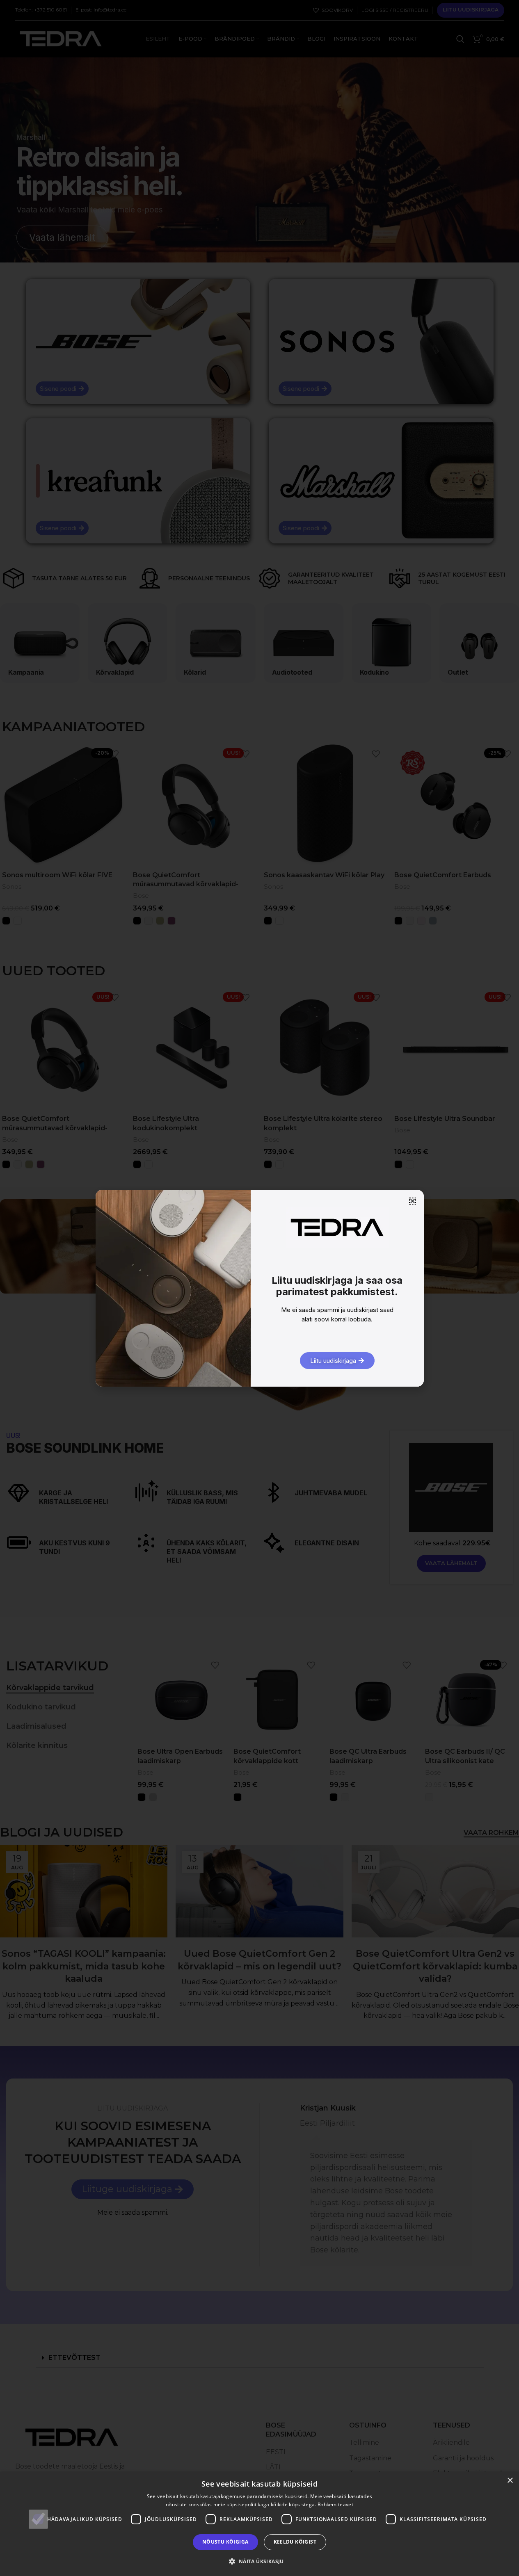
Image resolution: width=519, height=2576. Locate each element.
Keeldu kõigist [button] (295, 2542)
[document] (259, 1288)
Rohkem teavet (335, 2504)
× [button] (510, 2481)
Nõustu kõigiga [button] (225, 2542)
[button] (259, 2561)
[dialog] (259, 2524)
